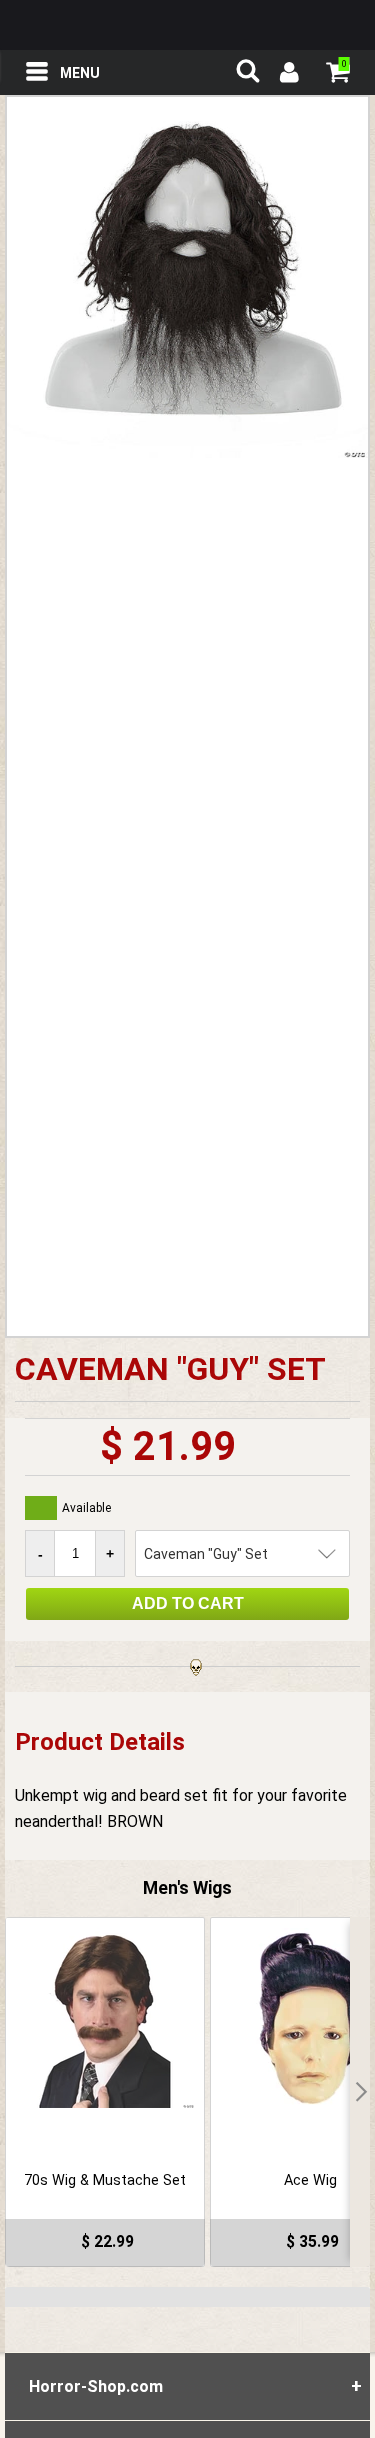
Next (360, 2092)
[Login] (288, 75)
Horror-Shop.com (188, 25)
